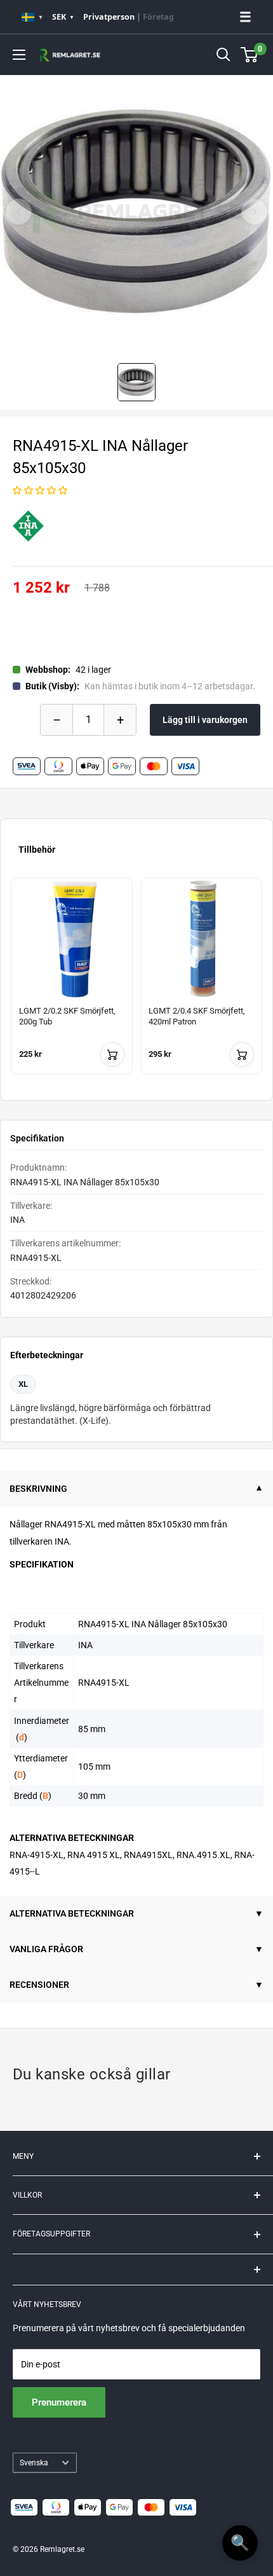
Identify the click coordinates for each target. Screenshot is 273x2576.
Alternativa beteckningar (72, 1913)
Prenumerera (59, 2402)
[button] (40, 490)
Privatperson (109, 17)
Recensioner (39, 1985)
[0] (250, 55)
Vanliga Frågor (46, 1949)
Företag (158, 17)
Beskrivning (38, 1489)
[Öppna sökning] (223, 55)
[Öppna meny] (19, 55)
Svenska (34, 2463)
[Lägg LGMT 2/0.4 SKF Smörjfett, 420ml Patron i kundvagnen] (242, 1054)
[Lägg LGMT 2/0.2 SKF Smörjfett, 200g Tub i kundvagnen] (112, 1054)
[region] (136, 984)
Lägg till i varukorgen (205, 720)
